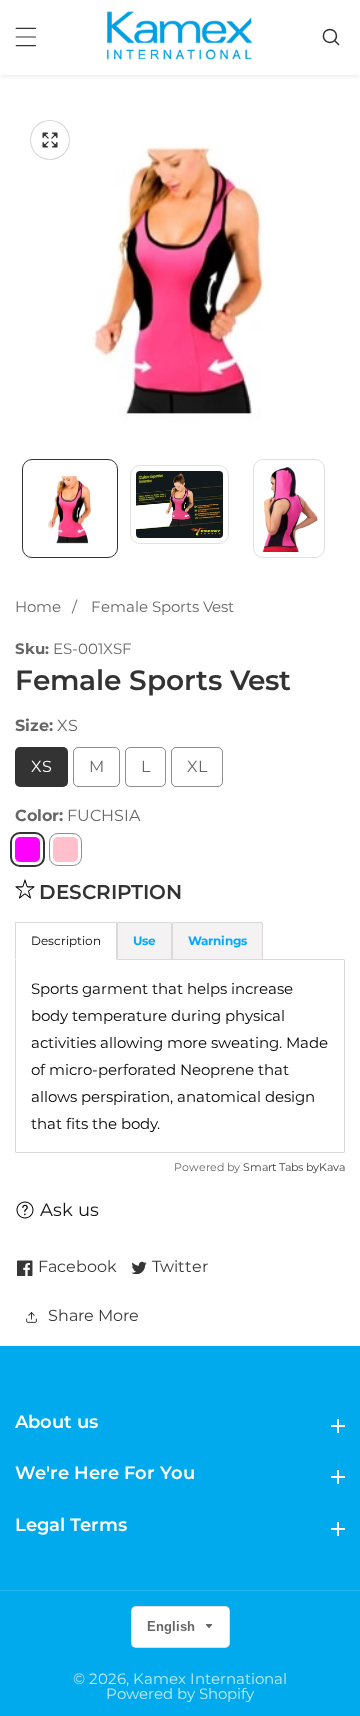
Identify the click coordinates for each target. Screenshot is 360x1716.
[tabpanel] (180, 1056)
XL (197, 766)
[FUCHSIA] (27, 849)
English (173, 1626)
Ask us (69, 1210)
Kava (332, 1167)
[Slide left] (25, 508)
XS (41, 766)
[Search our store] (333, 37)
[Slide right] (335, 508)
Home (38, 606)
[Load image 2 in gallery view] (180, 509)
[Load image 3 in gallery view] (289, 509)
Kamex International (210, 1678)
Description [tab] (66, 940)
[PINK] (65, 849)
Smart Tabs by (281, 1167)
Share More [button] (93, 1315)
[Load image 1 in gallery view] (70, 509)
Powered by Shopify (180, 1693)
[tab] (144, 941)
